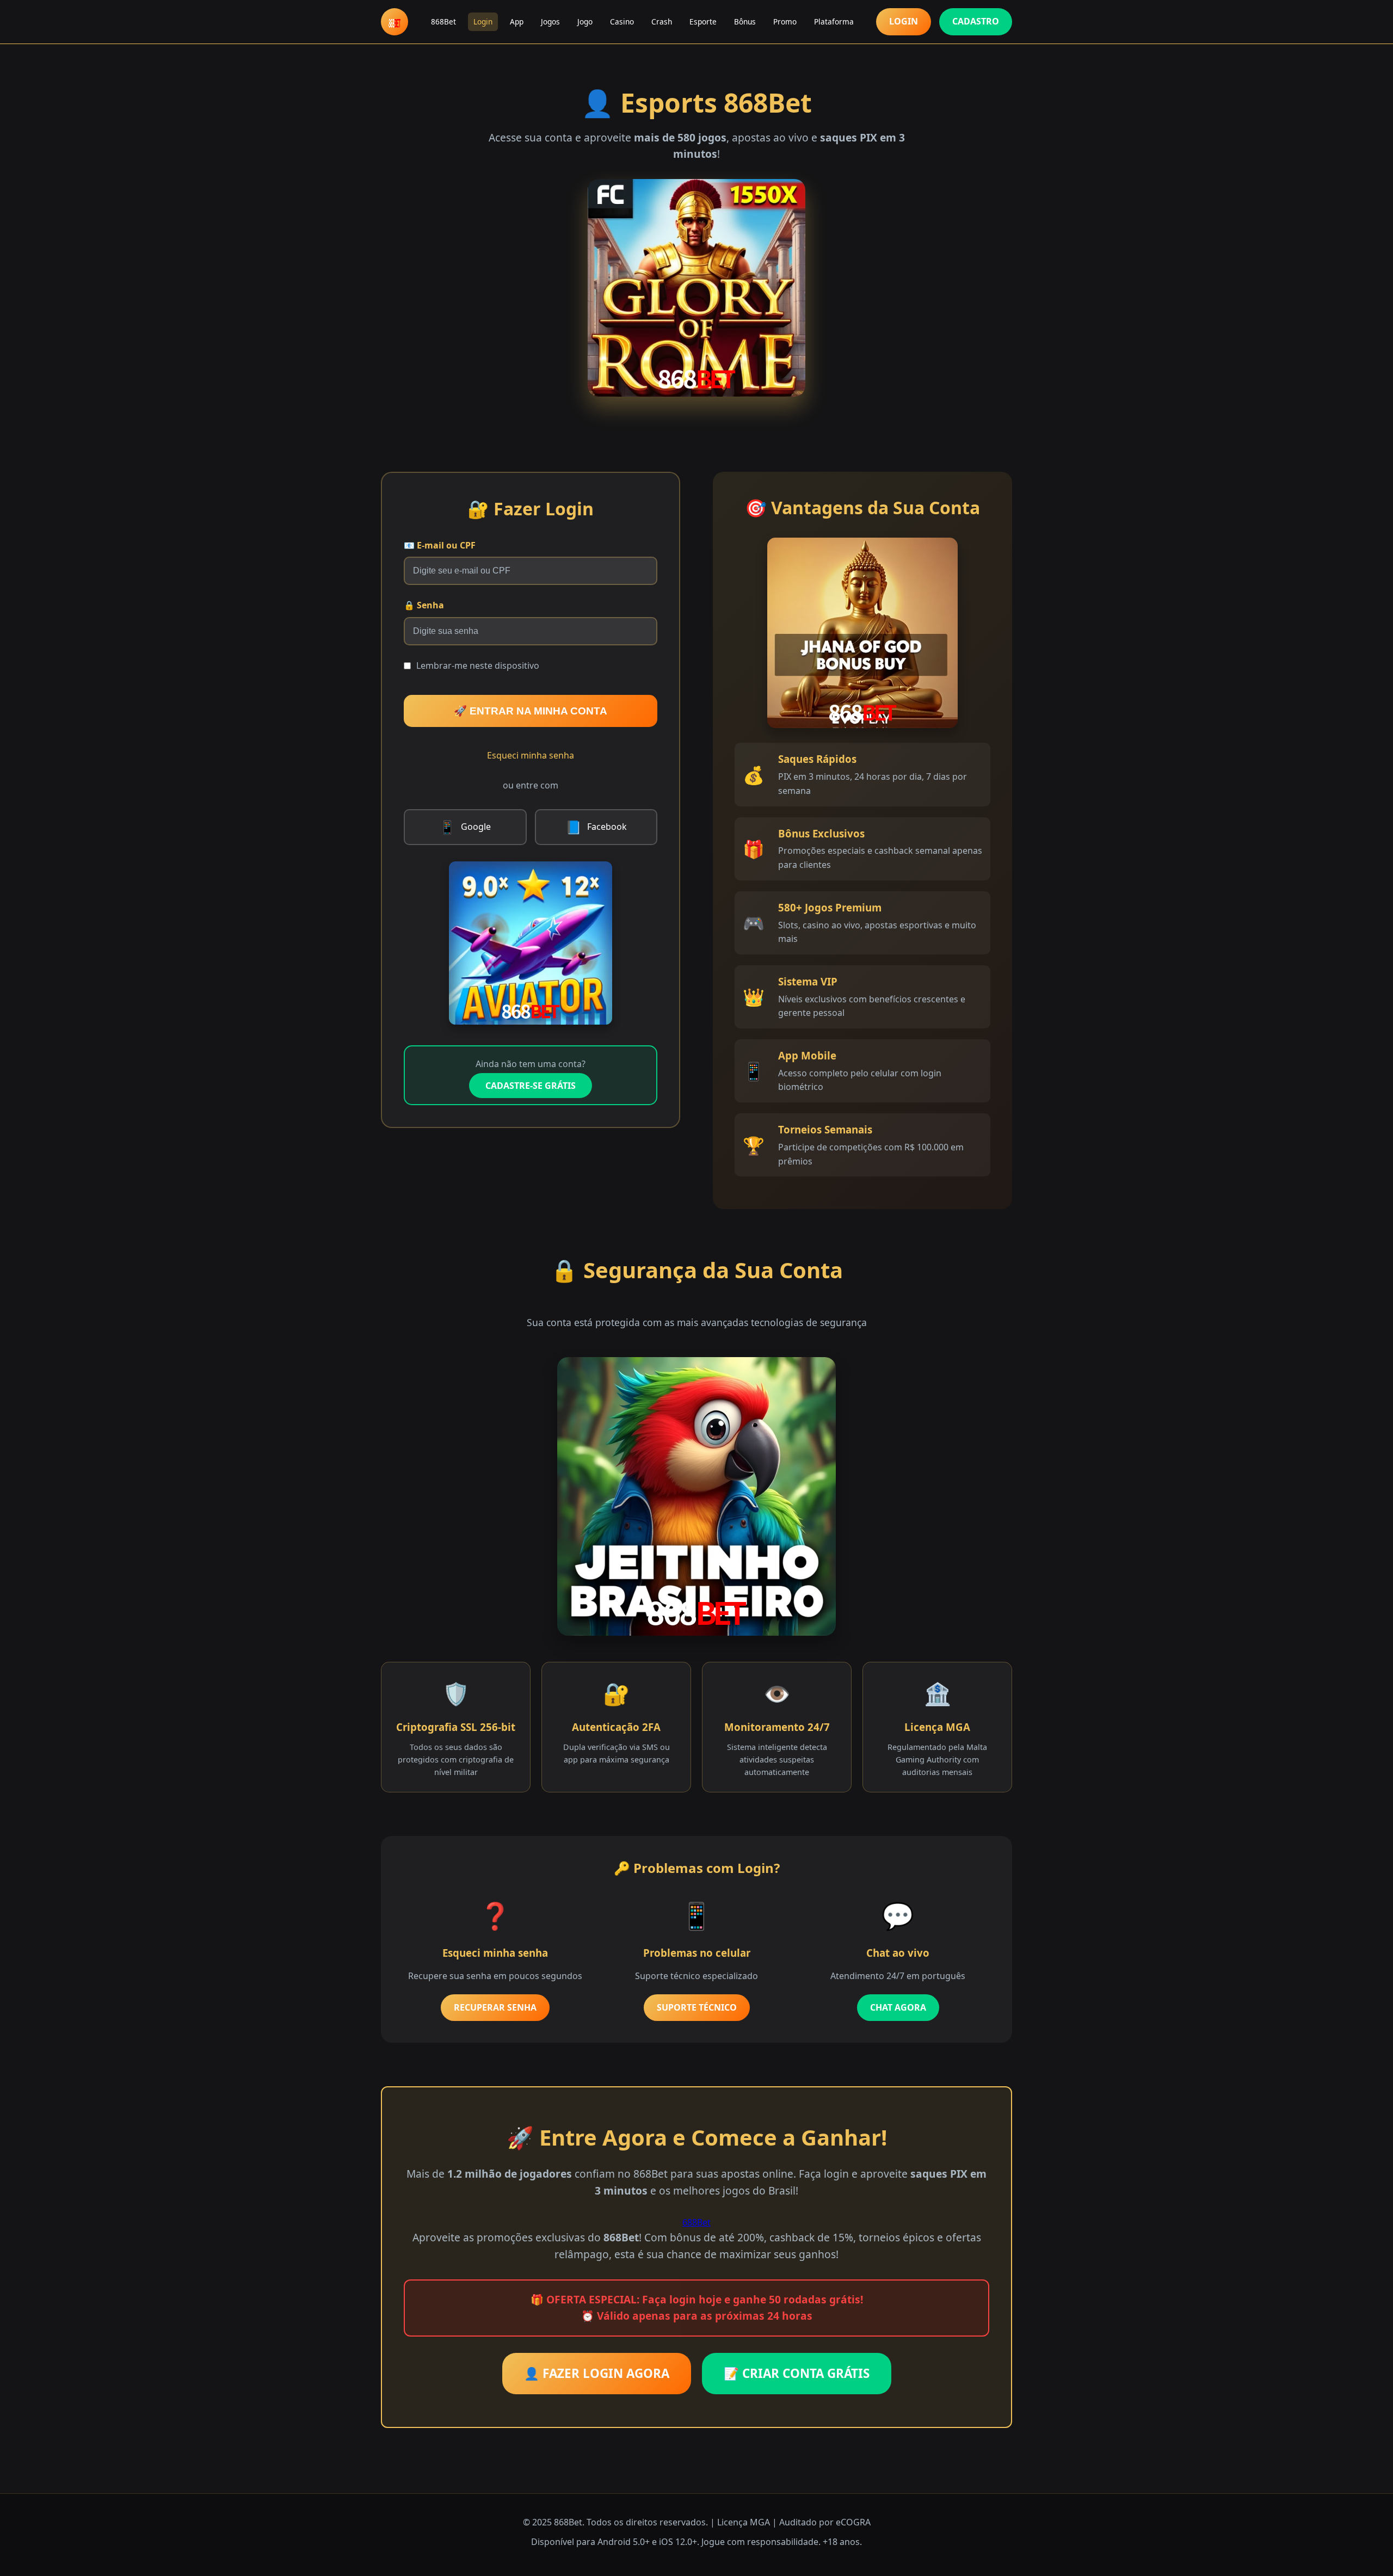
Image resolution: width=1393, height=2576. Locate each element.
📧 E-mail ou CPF (440, 545)
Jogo (585, 21)
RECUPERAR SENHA (495, 2007)
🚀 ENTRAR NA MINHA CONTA (531, 711)
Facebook (596, 827)
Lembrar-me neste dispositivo (478, 665)
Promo (785, 21)
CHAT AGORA (898, 2007)
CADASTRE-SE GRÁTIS (531, 1086)
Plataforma (834, 21)
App (517, 21)
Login (483, 21)
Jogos (550, 21)
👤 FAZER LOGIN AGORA (597, 2373)
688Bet (696, 2222)
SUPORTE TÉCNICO (697, 2007)
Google (465, 827)
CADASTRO (976, 21)
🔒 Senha (424, 605)
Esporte (703, 21)
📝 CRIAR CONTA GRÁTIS (797, 2373)
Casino (622, 21)
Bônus (745, 21)
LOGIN (904, 21)
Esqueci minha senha (531, 755)
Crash (662, 21)
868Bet (443, 21)
